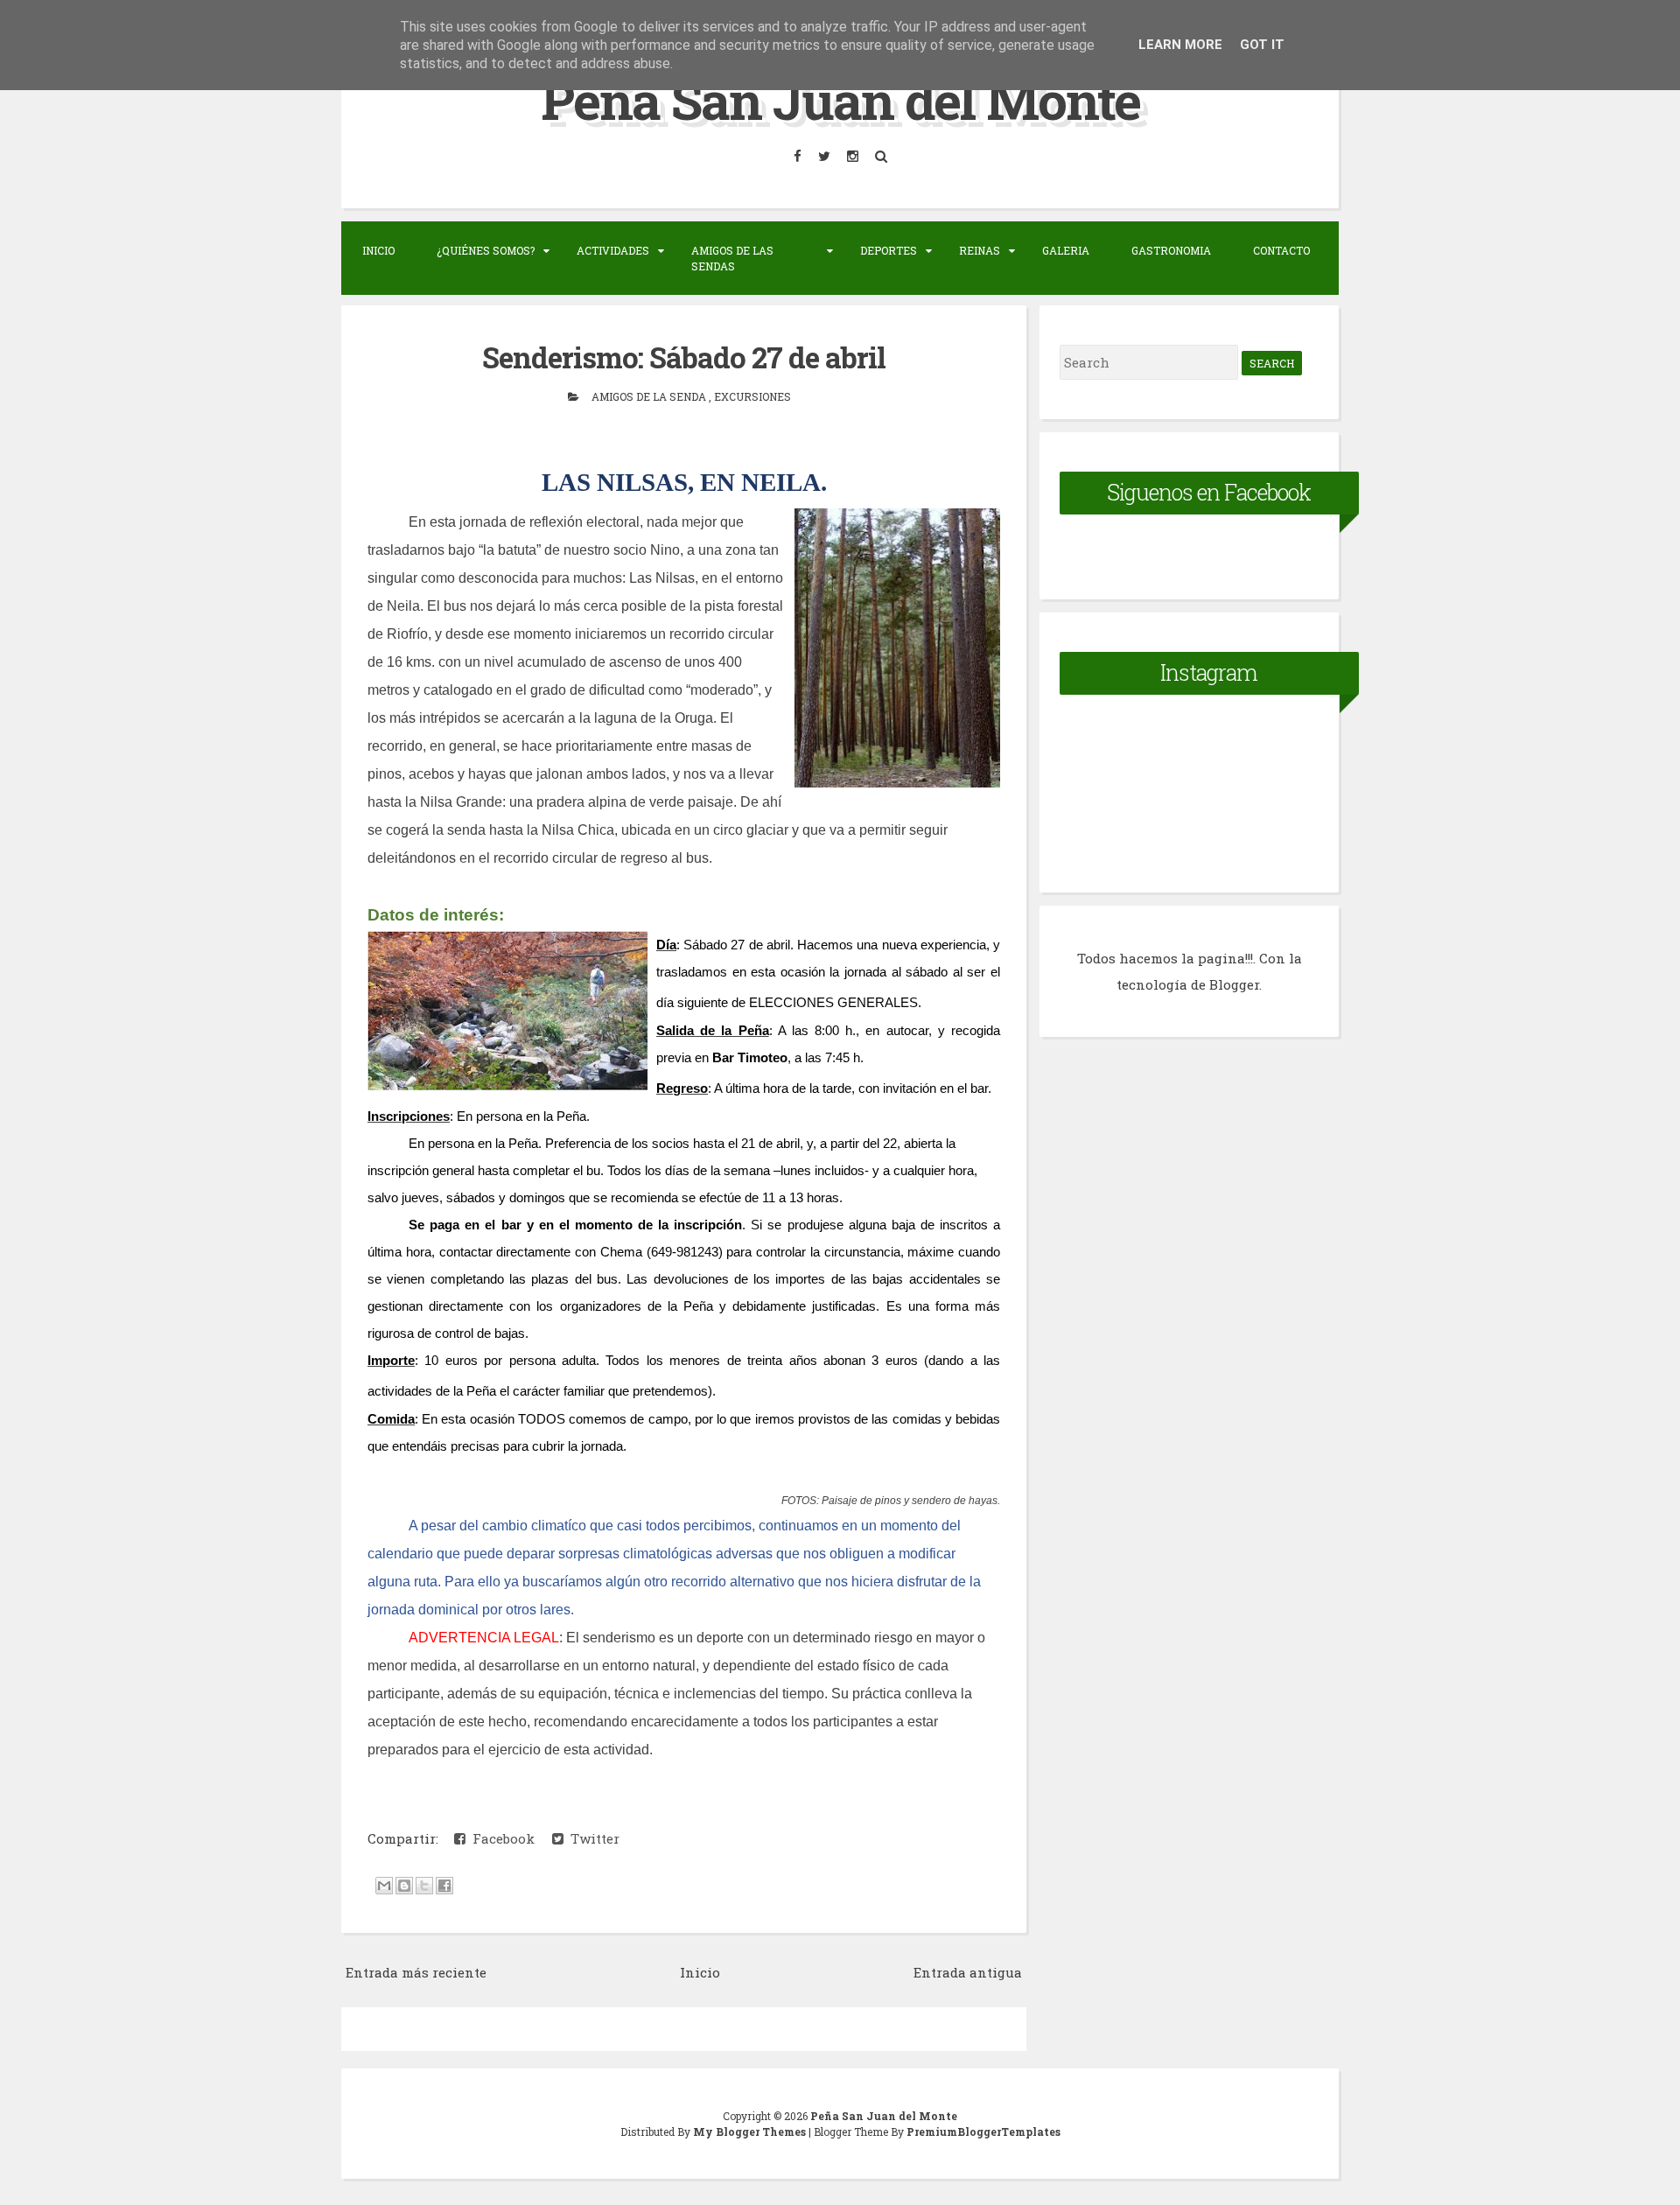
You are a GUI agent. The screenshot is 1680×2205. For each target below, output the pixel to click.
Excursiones (752, 396)
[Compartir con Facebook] (444, 1886)
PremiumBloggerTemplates (983, 2131)
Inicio (378, 250)
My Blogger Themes (751, 2131)
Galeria (1066, 250)
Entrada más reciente (416, 1972)
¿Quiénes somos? (486, 250)
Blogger (1234, 984)
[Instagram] (854, 156)
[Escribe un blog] (404, 1886)
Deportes (889, 250)
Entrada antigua (968, 1972)
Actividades (613, 250)
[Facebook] (799, 156)
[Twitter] (826, 156)
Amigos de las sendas (732, 258)
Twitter (591, 1838)
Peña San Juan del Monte (840, 99)
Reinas (980, 250)
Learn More (1180, 45)
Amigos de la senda (650, 396)
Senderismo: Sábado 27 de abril (684, 357)
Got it (1262, 45)
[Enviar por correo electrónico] (384, 1886)
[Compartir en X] (424, 1886)
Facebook (500, 1838)
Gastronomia (1171, 250)
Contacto (1281, 250)
